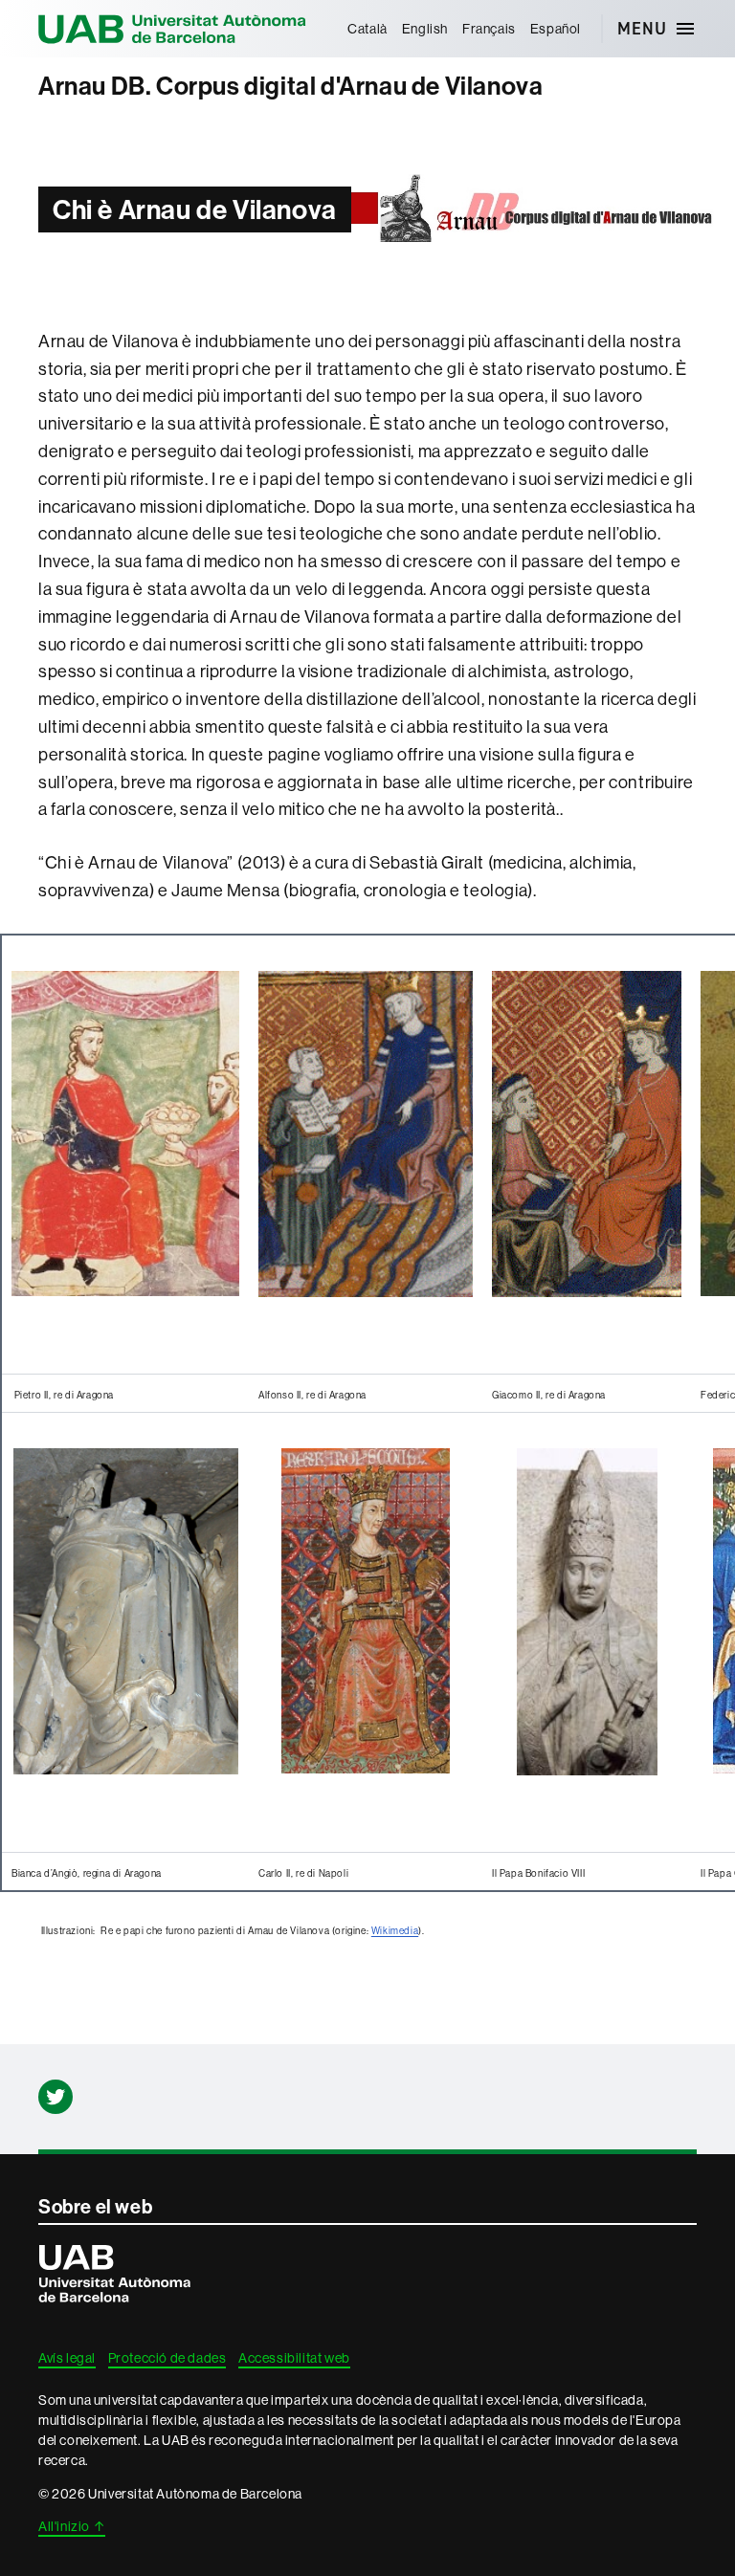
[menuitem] (368, 29)
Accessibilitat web (294, 2358)
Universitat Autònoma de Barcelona (172, 29)
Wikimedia (395, 1931)
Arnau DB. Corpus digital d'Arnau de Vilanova (290, 87)
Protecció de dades (167, 2358)
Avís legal (67, 2358)
